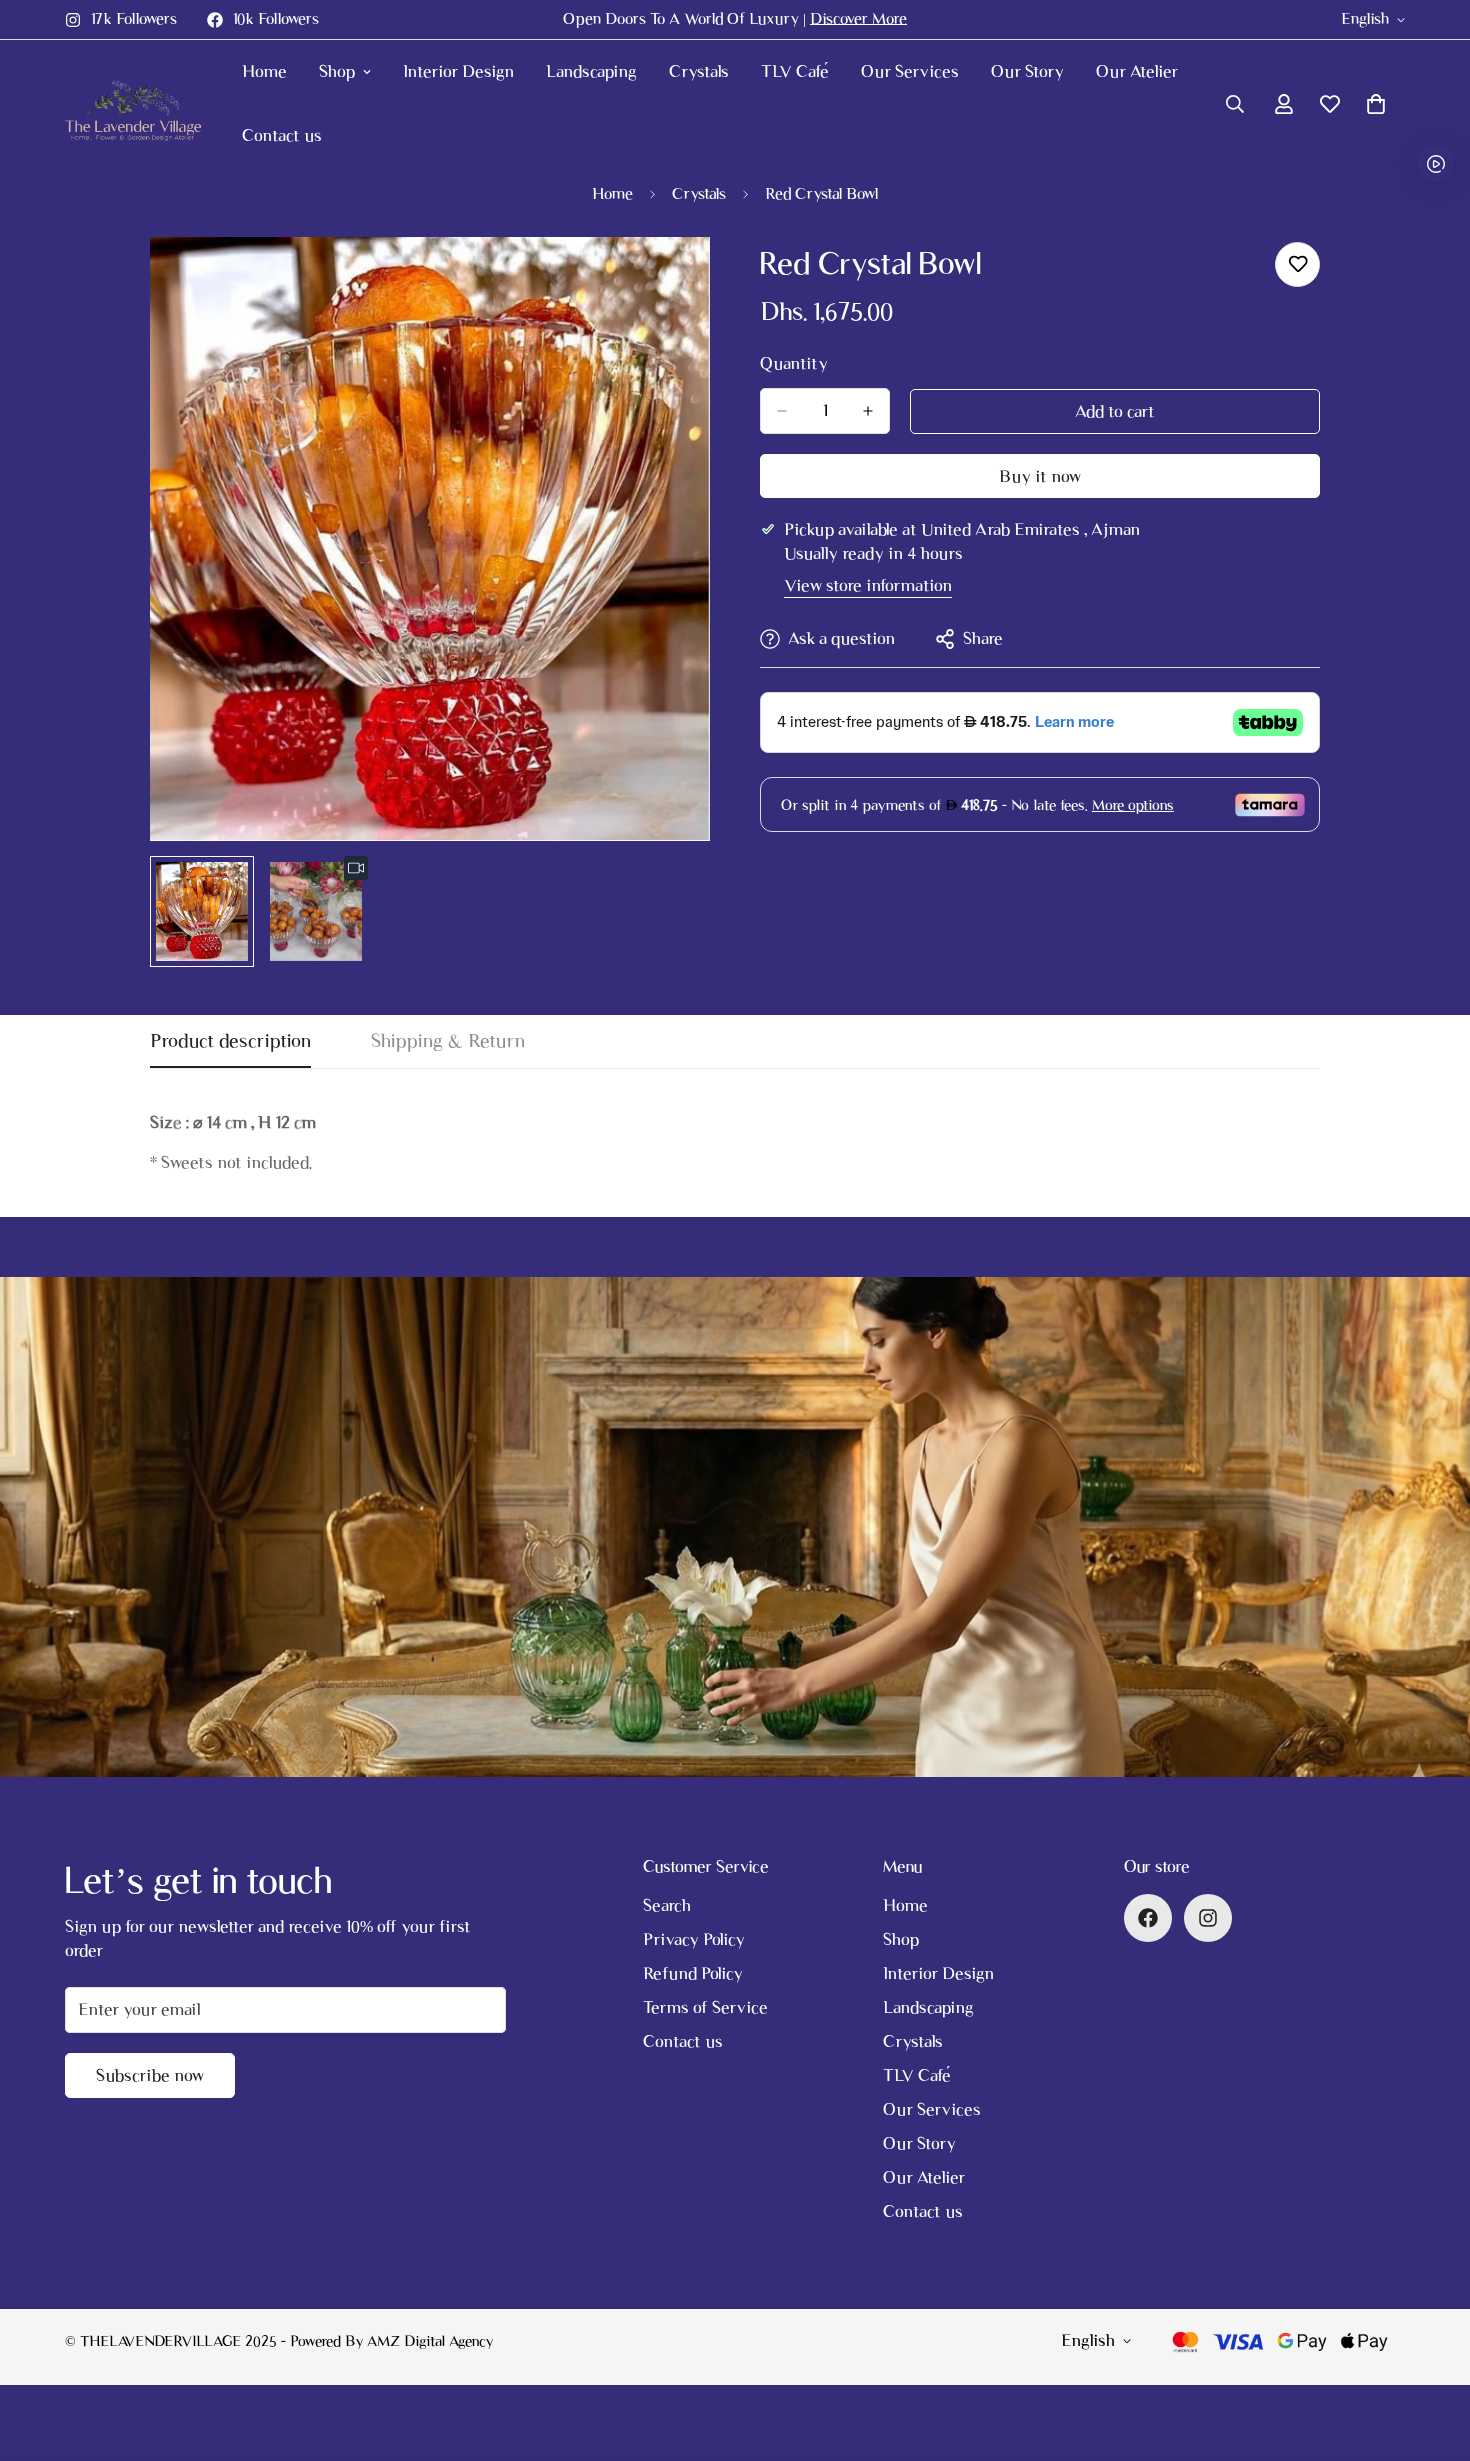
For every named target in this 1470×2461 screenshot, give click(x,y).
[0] (1376, 104)
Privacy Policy (694, 1939)
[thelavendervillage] (137, 104)
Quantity (794, 363)
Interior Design (458, 71)
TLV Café (795, 71)
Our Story (1027, 71)
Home (264, 71)
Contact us (282, 135)
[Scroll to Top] (1431, 2352)
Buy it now (1040, 476)
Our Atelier (1137, 71)
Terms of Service (705, 2007)
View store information (868, 585)
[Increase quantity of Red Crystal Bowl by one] (868, 411)
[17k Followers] (1208, 1918)
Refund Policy (693, 1973)
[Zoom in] (667, 279)
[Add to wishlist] (1297, 264)
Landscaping (591, 71)
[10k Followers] (1148, 1918)
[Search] (1235, 104)
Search (667, 1905)
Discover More (858, 19)
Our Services (910, 71)
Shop (337, 71)
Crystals (699, 71)
